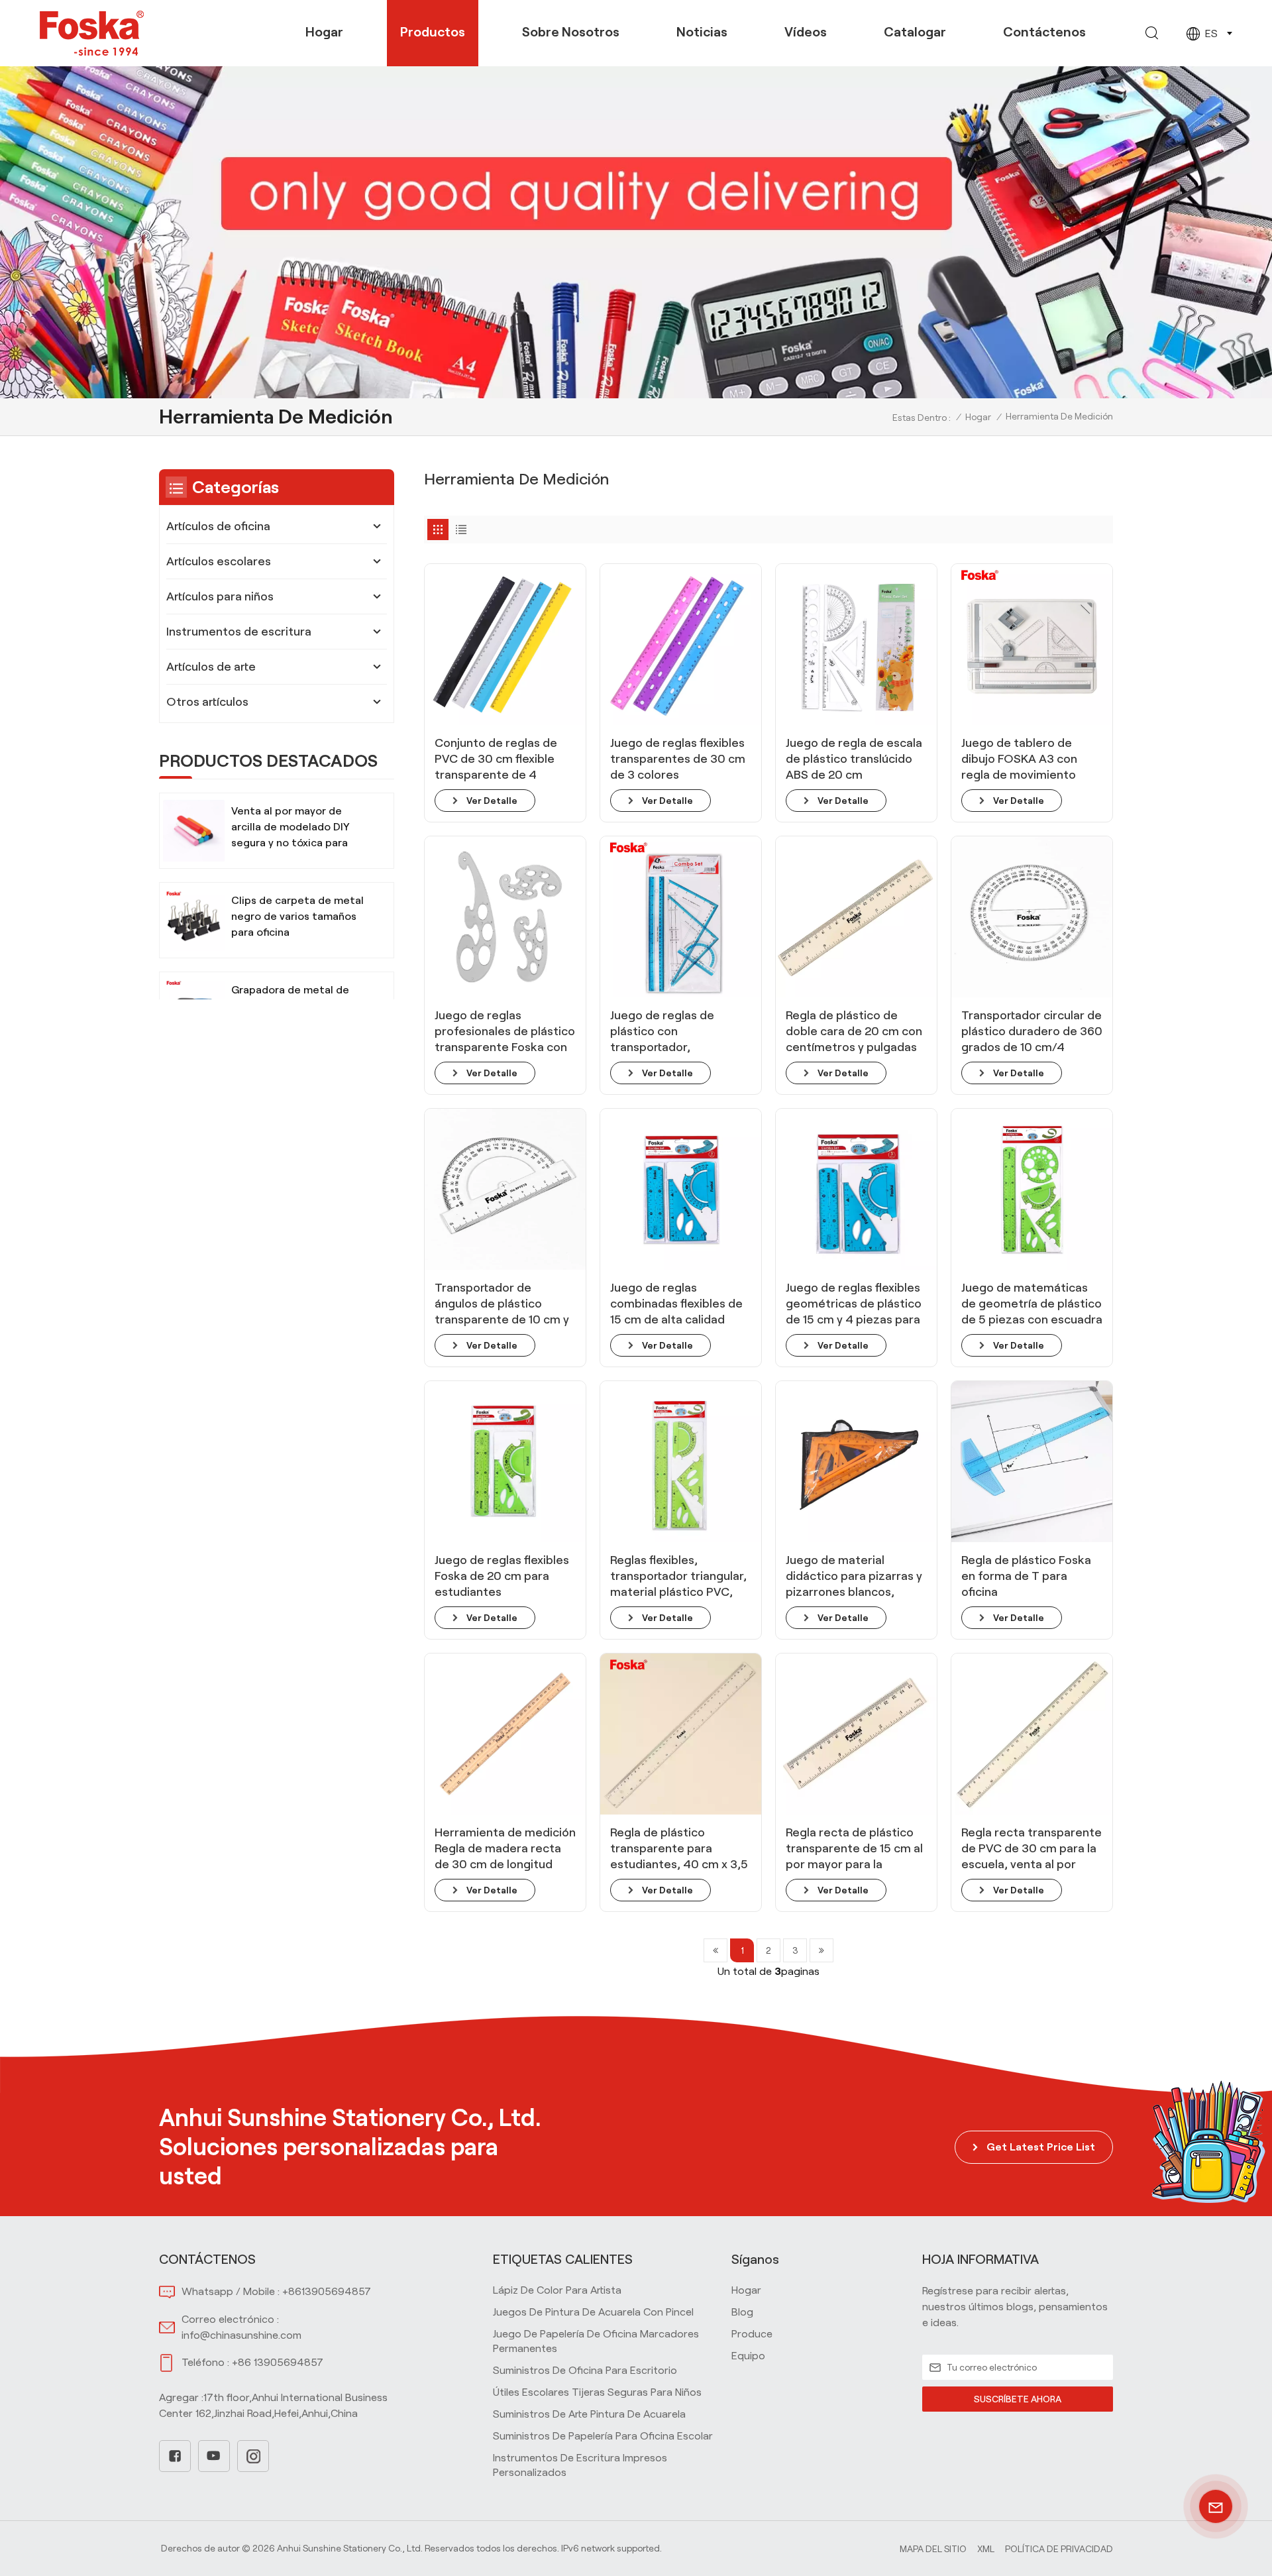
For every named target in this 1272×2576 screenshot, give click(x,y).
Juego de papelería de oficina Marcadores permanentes (596, 2341)
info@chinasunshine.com (241, 2335)
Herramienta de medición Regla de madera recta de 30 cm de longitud (505, 1848)
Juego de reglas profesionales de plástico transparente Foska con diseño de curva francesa (505, 1032)
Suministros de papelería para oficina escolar (603, 2436)
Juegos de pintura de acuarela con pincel (593, 2312)
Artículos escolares (219, 561)
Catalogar (915, 32)
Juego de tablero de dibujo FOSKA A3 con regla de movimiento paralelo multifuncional (1025, 759)
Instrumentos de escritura (239, 632)
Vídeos (806, 32)
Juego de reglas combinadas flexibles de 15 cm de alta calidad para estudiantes (676, 1304)
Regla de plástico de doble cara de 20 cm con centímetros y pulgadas (854, 1031)
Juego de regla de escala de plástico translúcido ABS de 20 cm (854, 759)
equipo (748, 2356)
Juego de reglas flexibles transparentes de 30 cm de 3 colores (678, 759)
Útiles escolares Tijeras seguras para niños (597, 2392)
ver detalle (492, 801)
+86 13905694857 (278, 2362)
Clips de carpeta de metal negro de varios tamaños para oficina (297, 916)
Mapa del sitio (933, 2549)
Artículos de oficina (218, 526)
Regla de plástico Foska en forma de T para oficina (1026, 1576)
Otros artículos (207, 702)
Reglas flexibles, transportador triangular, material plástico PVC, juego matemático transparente (678, 1577)
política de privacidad (1059, 2549)
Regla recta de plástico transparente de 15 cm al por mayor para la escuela (854, 1849)
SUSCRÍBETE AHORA (1018, 2399)
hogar (746, 2290)
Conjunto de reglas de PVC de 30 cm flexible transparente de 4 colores (496, 759)
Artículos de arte (211, 667)
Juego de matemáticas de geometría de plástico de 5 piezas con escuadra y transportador (1032, 1304)
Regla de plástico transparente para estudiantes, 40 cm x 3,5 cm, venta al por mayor (679, 1849)
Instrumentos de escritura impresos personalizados (580, 2465)
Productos (433, 32)
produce (752, 2334)
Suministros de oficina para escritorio (585, 2370)
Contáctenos (1044, 32)
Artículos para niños (220, 596)
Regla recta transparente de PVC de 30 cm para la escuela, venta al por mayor (1032, 1849)
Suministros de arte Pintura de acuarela (589, 2414)
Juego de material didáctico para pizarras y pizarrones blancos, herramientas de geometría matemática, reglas (854, 1577)
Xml (986, 2549)
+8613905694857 (327, 2291)
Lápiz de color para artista (557, 2290)
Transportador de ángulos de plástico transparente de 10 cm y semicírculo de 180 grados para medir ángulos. (502, 1304)
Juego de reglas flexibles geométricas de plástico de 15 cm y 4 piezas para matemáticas (854, 1304)
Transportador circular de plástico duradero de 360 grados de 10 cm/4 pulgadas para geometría (1032, 1032)
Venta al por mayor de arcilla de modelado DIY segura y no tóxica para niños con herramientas (291, 828)
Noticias (702, 32)
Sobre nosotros (571, 32)
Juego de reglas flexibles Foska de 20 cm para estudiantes (502, 1576)
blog (742, 2312)
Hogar (324, 32)
